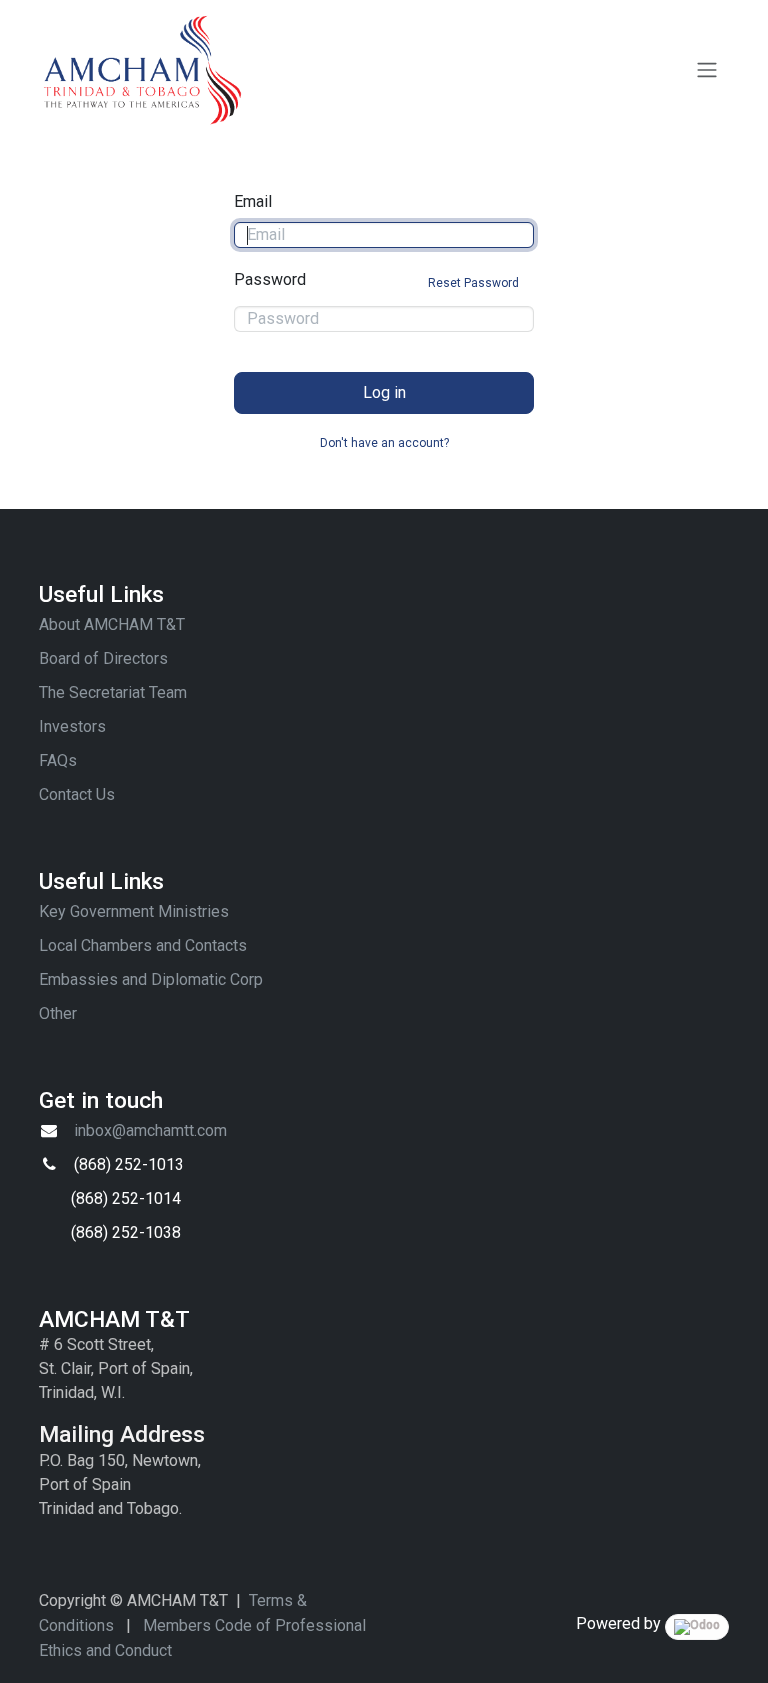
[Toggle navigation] (707, 70)
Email (253, 201)
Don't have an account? (384, 443)
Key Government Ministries (134, 911)
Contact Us (77, 794)
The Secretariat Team (113, 692)
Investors (72, 726)
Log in (384, 392)
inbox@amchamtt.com (150, 1130)
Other (58, 1013)
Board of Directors (103, 658)
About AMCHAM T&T (112, 624)
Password (376, 280)
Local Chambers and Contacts (143, 945)
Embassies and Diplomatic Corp (151, 979)
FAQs (58, 760)
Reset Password (473, 283)
